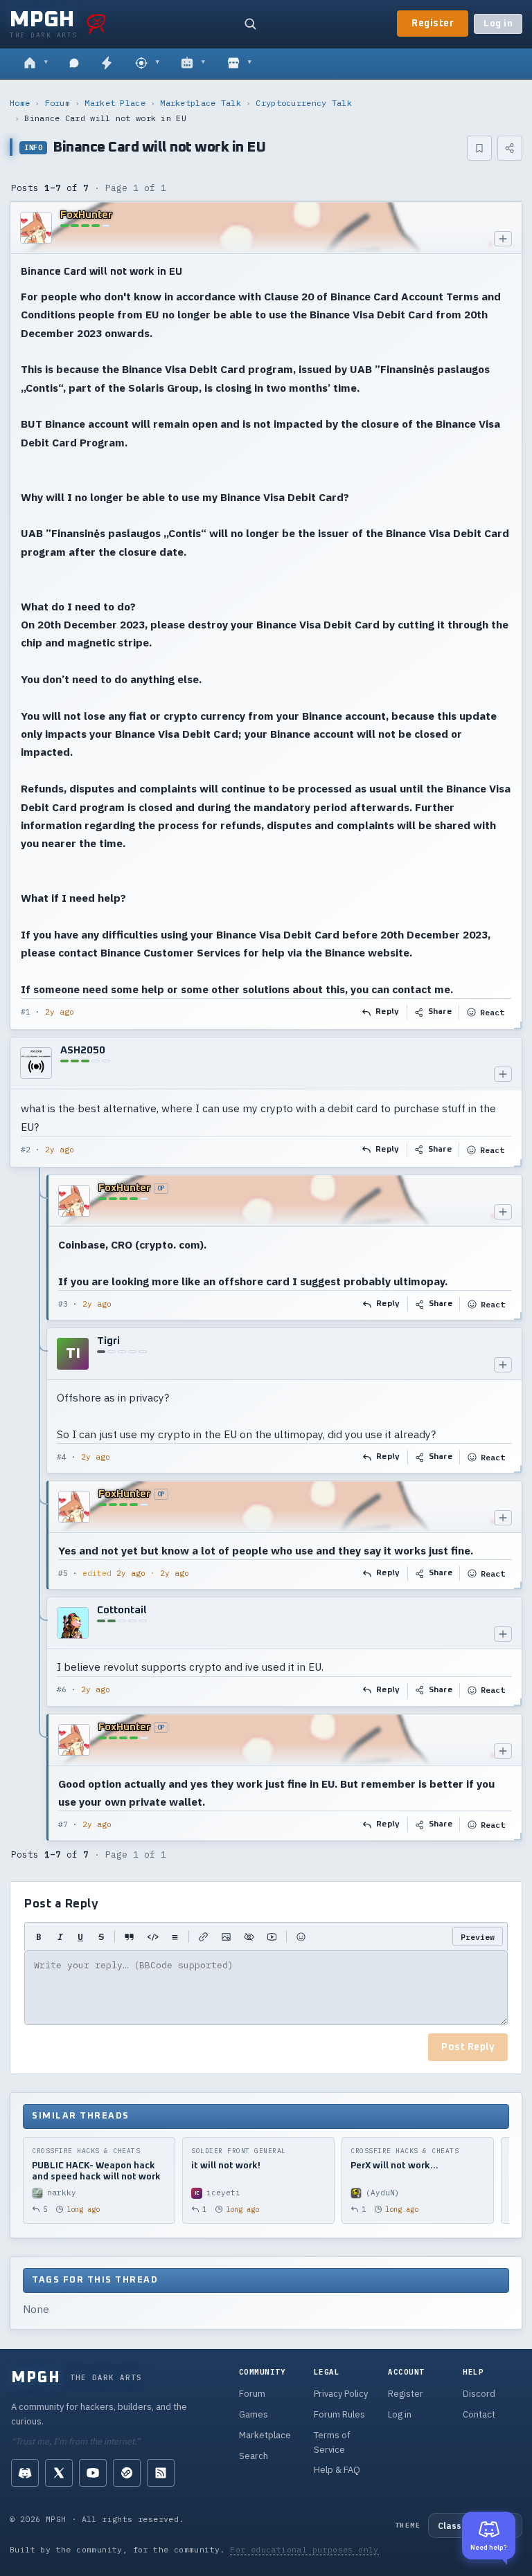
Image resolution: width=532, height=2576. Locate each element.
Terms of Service (332, 2442)
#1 (26, 1012)
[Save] (479, 148)
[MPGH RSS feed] (161, 2473)
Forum (58, 103)
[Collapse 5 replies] (40, 1508)
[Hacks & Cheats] (147, 64)
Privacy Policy (341, 2394)
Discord (479, 2394)
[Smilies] (301, 1936)
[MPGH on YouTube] (93, 2473)
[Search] (250, 24)
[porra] (96, 24)
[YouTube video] (272, 1936)
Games (254, 2414)
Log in (498, 24)
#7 (63, 1824)
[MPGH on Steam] (127, 2473)
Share (440, 1012)
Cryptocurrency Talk (304, 103)
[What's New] (107, 64)
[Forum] (36, 64)
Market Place (115, 103)
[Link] (203, 1936)
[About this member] (503, 239)
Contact (479, 2414)
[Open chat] (74, 64)
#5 (63, 1573)
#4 (62, 1457)
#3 (63, 1304)
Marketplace (265, 2435)
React (492, 1012)
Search (254, 2456)
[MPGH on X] (59, 2473)
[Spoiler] (249, 1936)
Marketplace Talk (201, 103)
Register (433, 24)
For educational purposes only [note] (304, 2549)
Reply (388, 1012)
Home (20, 103)
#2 (26, 1150)
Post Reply (468, 2047)
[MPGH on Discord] (25, 2473)
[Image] (226, 1936)
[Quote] (129, 1936)
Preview (478, 1937)
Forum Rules (339, 2414)
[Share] (510, 148)
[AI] (193, 64)
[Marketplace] (239, 64)
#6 (62, 1689)
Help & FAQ (337, 2470)
